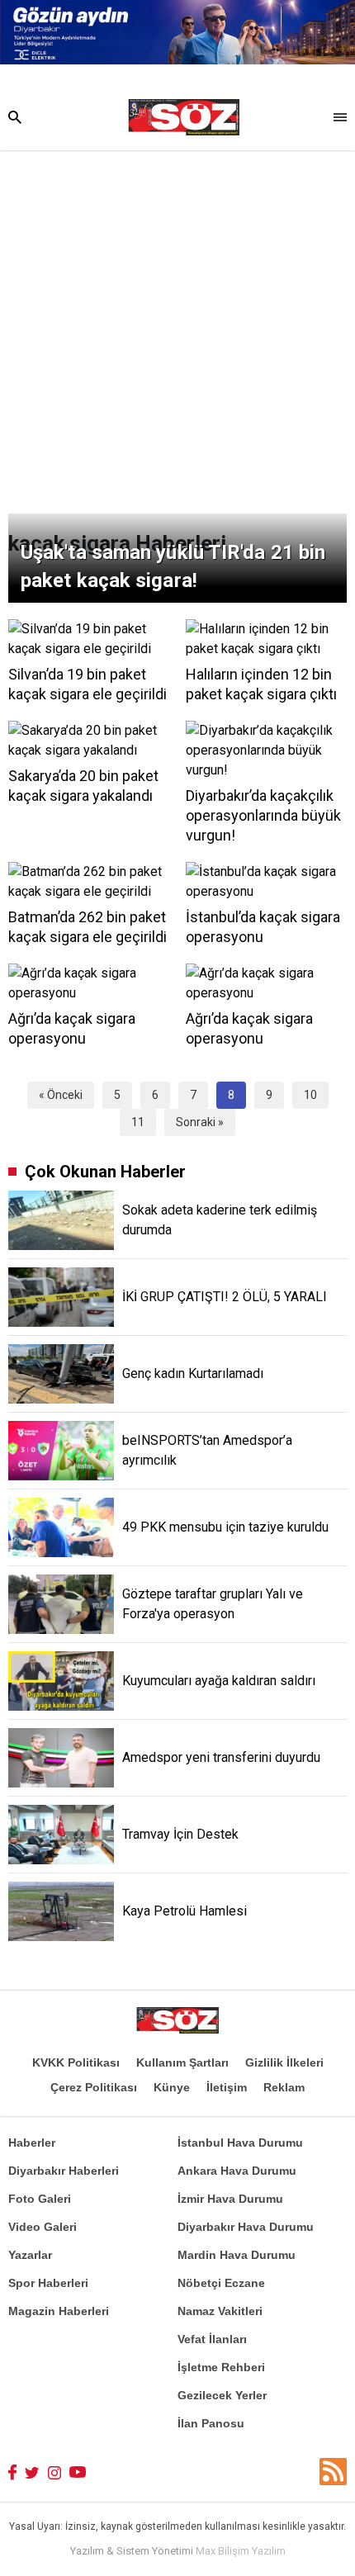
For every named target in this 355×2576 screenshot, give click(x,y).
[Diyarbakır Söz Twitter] (32, 2472)
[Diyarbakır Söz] (184, 117)
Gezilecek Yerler (222, 2395)
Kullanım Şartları (182, 2062)
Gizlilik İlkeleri (284, 2062)
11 (138, 1122)
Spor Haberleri (48, 2283)
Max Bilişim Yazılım (241, 2551)
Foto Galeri (40, 2199)
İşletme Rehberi (221, 2367)
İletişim (227, 2087)
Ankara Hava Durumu (237, 2171)
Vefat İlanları (212, 2339)
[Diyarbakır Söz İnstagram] (54, 2472)
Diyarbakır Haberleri (64, 2171)
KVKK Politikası (76, 2062)
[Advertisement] (177, 336)
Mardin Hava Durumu (237, 2255)
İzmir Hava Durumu (230, 2199)
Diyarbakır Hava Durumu (246, 2227)
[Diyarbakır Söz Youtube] (78, 2472)
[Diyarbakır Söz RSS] (333, 2472)
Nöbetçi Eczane (221, 2283)
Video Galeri (43, 2227)
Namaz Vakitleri (220, 2311)
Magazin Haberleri (59, 2311)
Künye (172, 2087)
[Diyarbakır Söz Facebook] (12, 2472)
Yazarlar (30, 2255)
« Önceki (61, 1095)
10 (310, 1095)
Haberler (32, 2143)
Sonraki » (200, 1122)
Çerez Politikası (94, 2087)
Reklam (284, 2087)
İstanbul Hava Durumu (240, 2143)
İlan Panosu (211, 2423)
